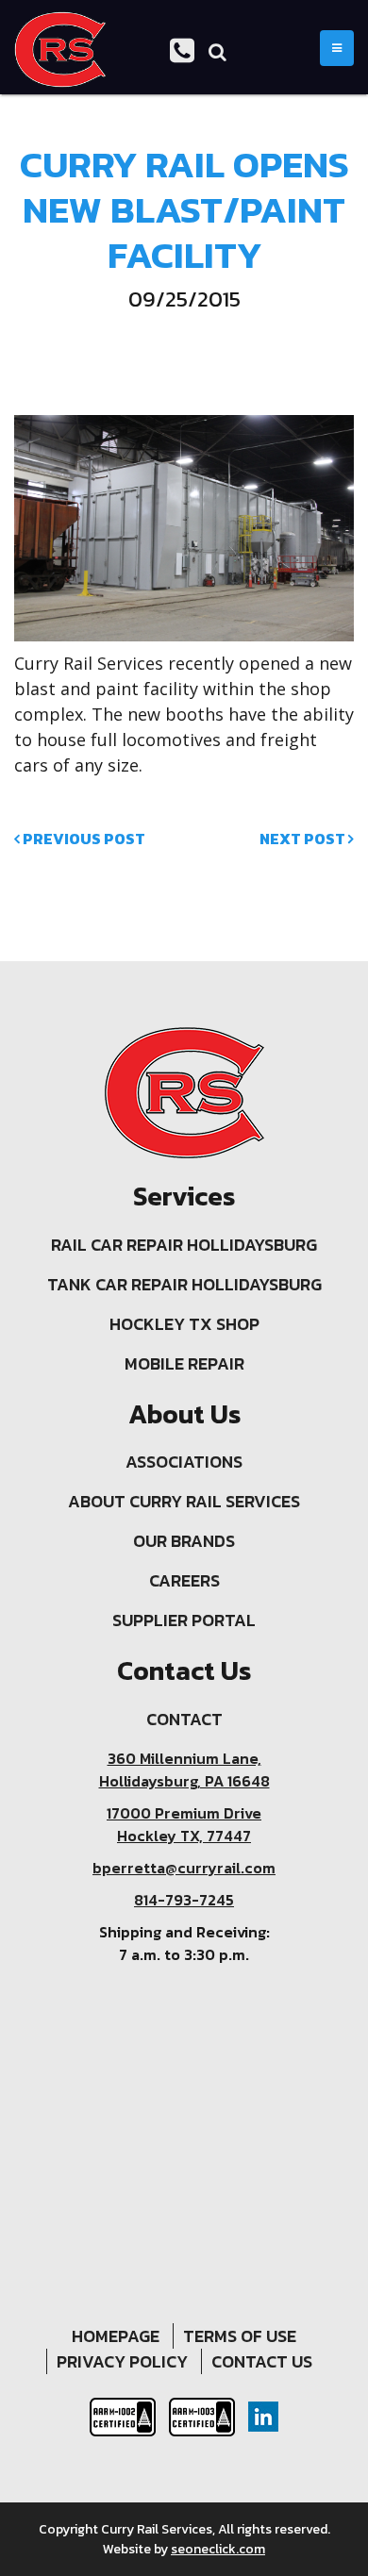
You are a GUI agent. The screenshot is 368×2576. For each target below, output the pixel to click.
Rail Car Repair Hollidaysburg (184, 1245)
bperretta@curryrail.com (184, 1868)
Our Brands (184, 1541)
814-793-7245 (184, 1900)
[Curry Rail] (60, 50)
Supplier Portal (184, 1620)
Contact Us (262, 2361)
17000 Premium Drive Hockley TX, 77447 (184, 1824)
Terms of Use (240, 2336)
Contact (184, 1719)
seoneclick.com (218, 2549)
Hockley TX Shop (184, 1324)
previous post (83, 839)
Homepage (116, 2336)
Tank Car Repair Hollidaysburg (184, 1284)
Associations (184, 1462)
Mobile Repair (184, 1363)
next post (304, 839)
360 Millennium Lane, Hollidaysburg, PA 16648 (184, 1770)
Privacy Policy (122, 2361)
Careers (184, 1580)
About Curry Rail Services (184, 1501)
